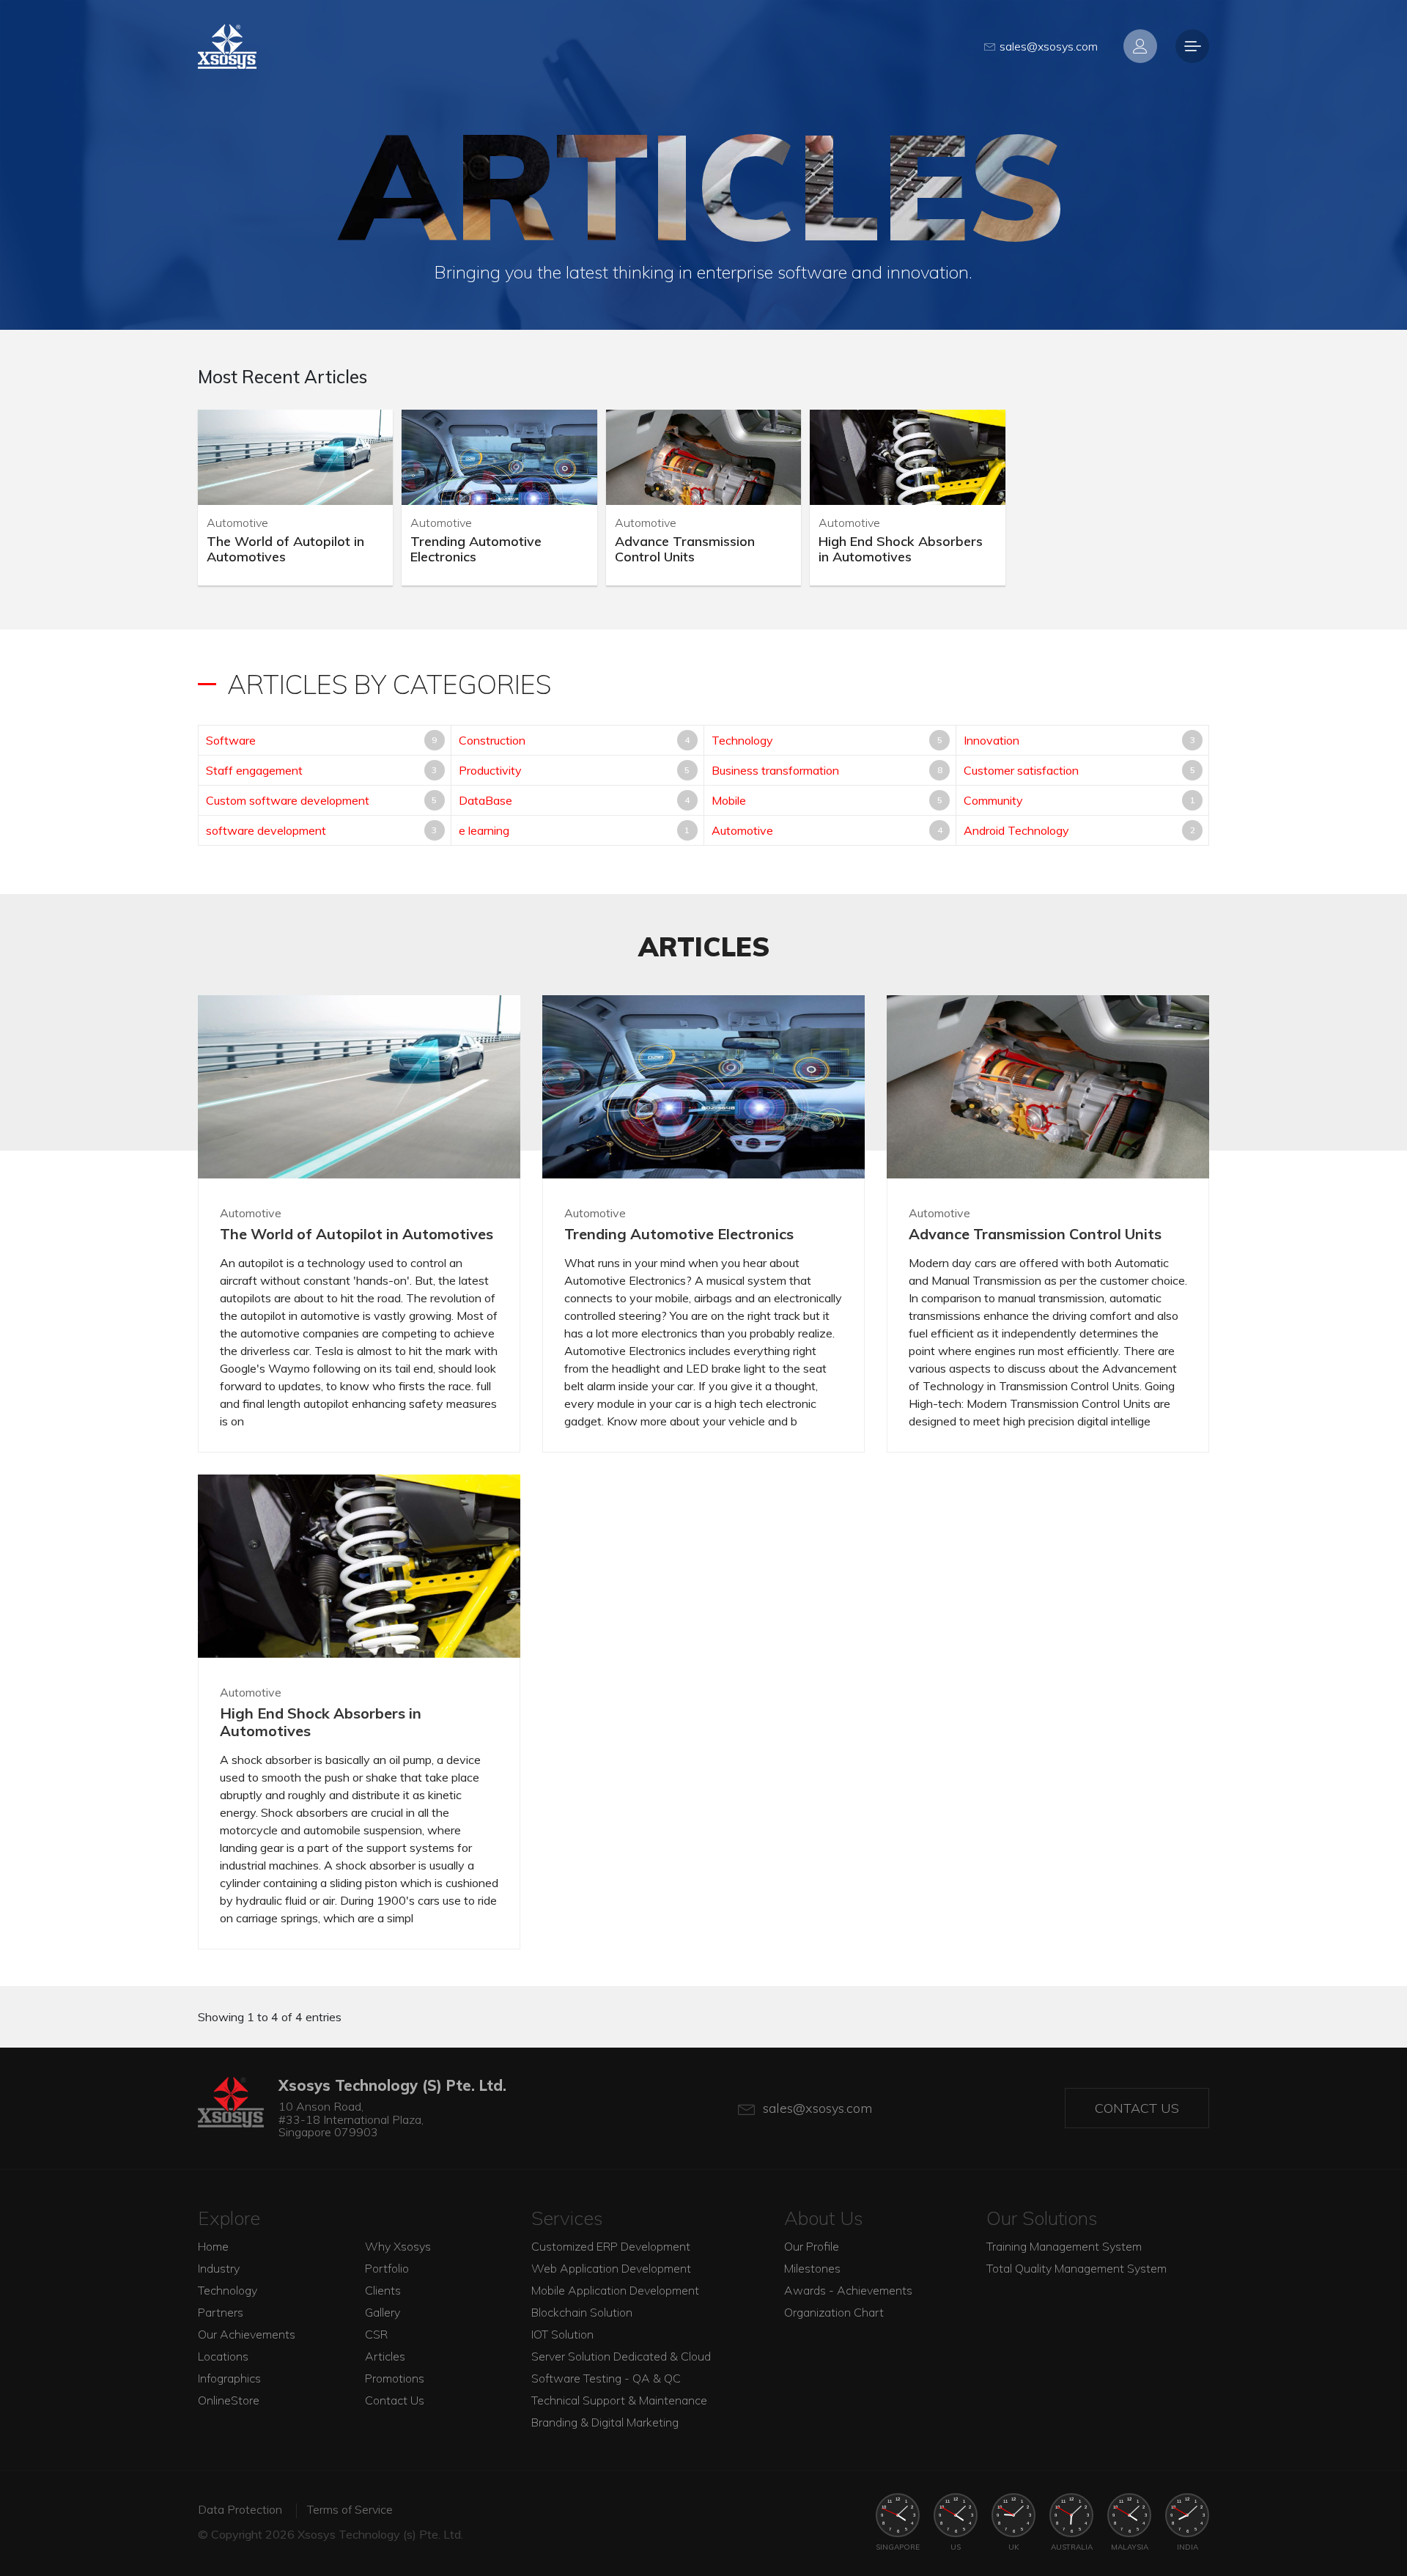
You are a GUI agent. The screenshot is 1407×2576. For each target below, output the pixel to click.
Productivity (490, 770)
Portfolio (387, 2268)
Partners (221, 2312)
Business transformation (775, 770)
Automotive (742, 830)
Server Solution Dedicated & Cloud (621, 2356)
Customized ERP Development (611, 2246)
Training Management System (1064, 2246)
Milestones (812, 2268)
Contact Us (1137, 2108)
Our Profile (812, 2246)
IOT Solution (562, 2334)
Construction (492, 740)
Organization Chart (834, 2312)
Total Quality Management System (1077, 2268)
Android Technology (1016, 830)
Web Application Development (611, 2268)
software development (266, 830)
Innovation (991, 740)
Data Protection (240, 2509)
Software (231, 740)
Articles (385, 2356)
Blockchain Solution (582, 2312)
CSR (376, 2334)
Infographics (229, 2378)
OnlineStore (229, 2400)
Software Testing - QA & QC (606, 2378)
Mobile (729, 800)
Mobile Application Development (615, 2290)
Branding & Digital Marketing (605, 2422)
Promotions (395, 2378)
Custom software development (288, 800)
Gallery (383, 2312)
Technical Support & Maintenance (619, 2400)
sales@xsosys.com (1049, 46)
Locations (223, 2356)
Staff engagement (254, 770)
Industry (219, 2268)
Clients (383, 2290)
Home (213, 2246)
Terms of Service (350, 2509)
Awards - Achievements (848, 2290)
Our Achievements (247, 2334)
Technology (742, 740)
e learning (484, 830)
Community (993, 800)
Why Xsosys (398, 2246)
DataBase (485, 800)
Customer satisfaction (1021, 770)
